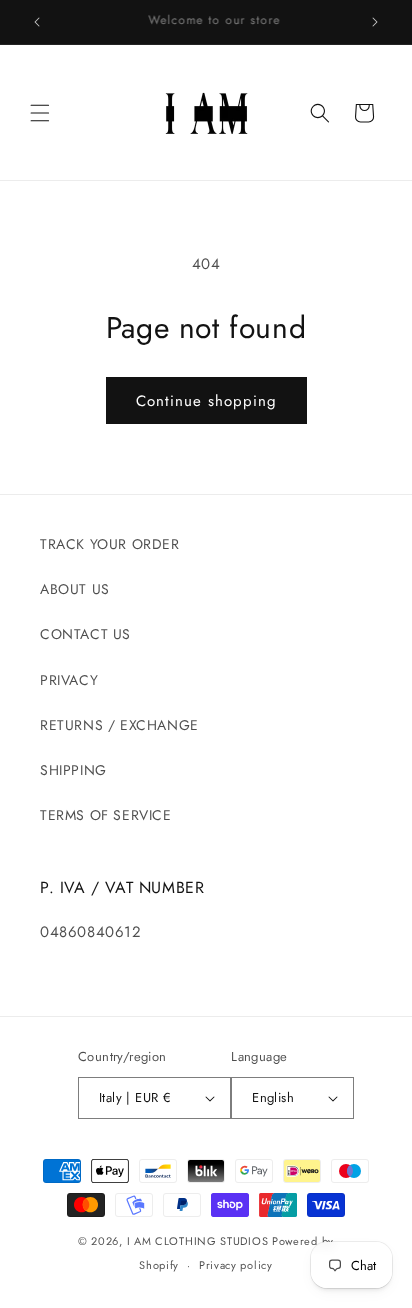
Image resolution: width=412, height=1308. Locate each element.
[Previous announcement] (37, 22)
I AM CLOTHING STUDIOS (198, 1241)
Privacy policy (236, 1265)
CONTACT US (85, 634)
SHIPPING (73, 770)
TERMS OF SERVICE (106, 815)
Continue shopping (206, 401)
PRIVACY (69, 680)
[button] (40, 113)
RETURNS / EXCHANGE (119, 725)
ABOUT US (75, 589)
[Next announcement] (375, 22)
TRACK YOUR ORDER (110, 544)
